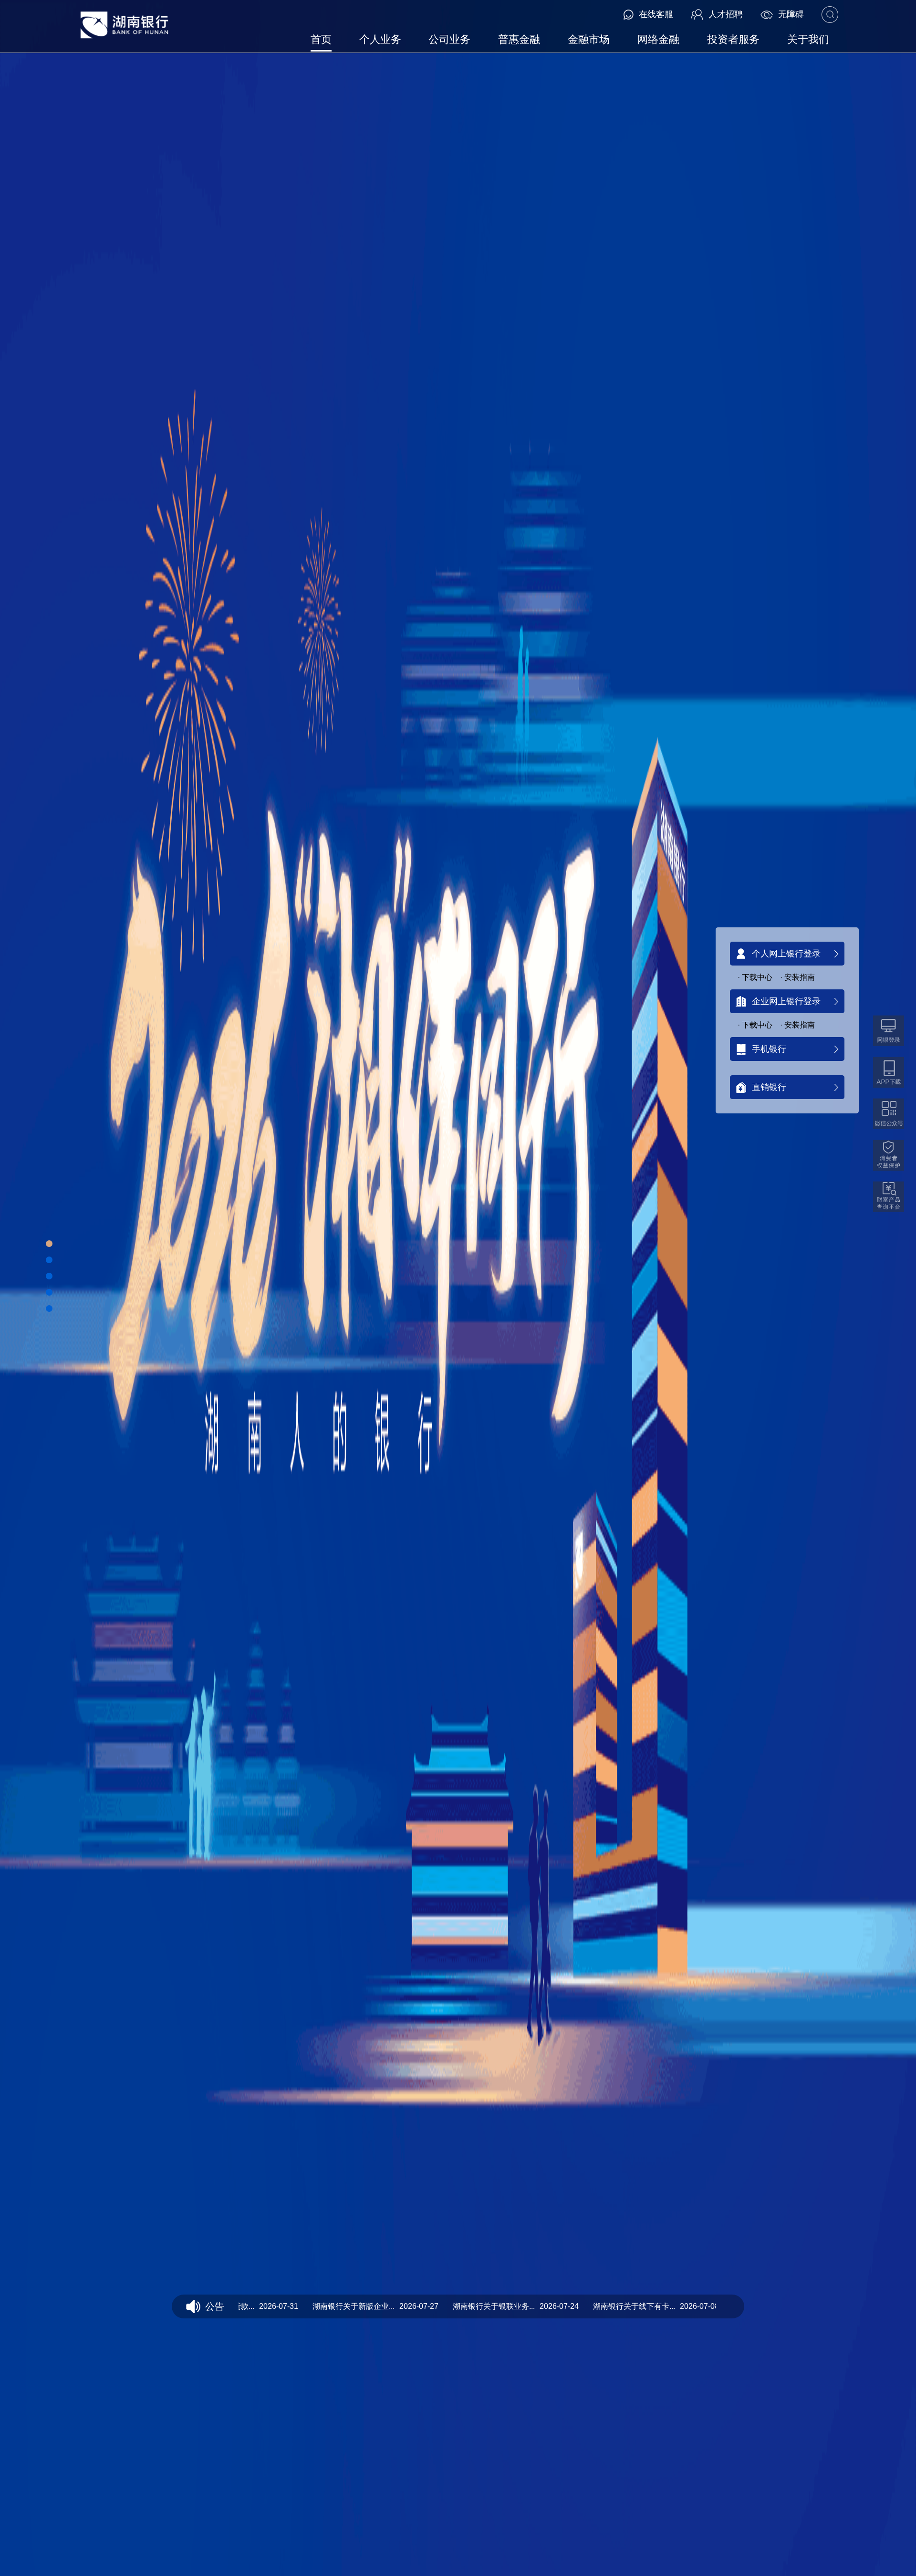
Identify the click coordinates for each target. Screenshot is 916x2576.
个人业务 (380, 39)
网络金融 (658, 39)
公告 (215, 2306)
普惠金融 (519, 39)
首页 (321, 39)
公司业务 (449, 39)
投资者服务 (733, 39)
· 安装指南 (797, 977)
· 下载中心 (755, 977)
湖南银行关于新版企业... (314, 2306)
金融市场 (589, 39)
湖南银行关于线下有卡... (594, 2306)
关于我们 (808, 39)
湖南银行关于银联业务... (454, 2306)
